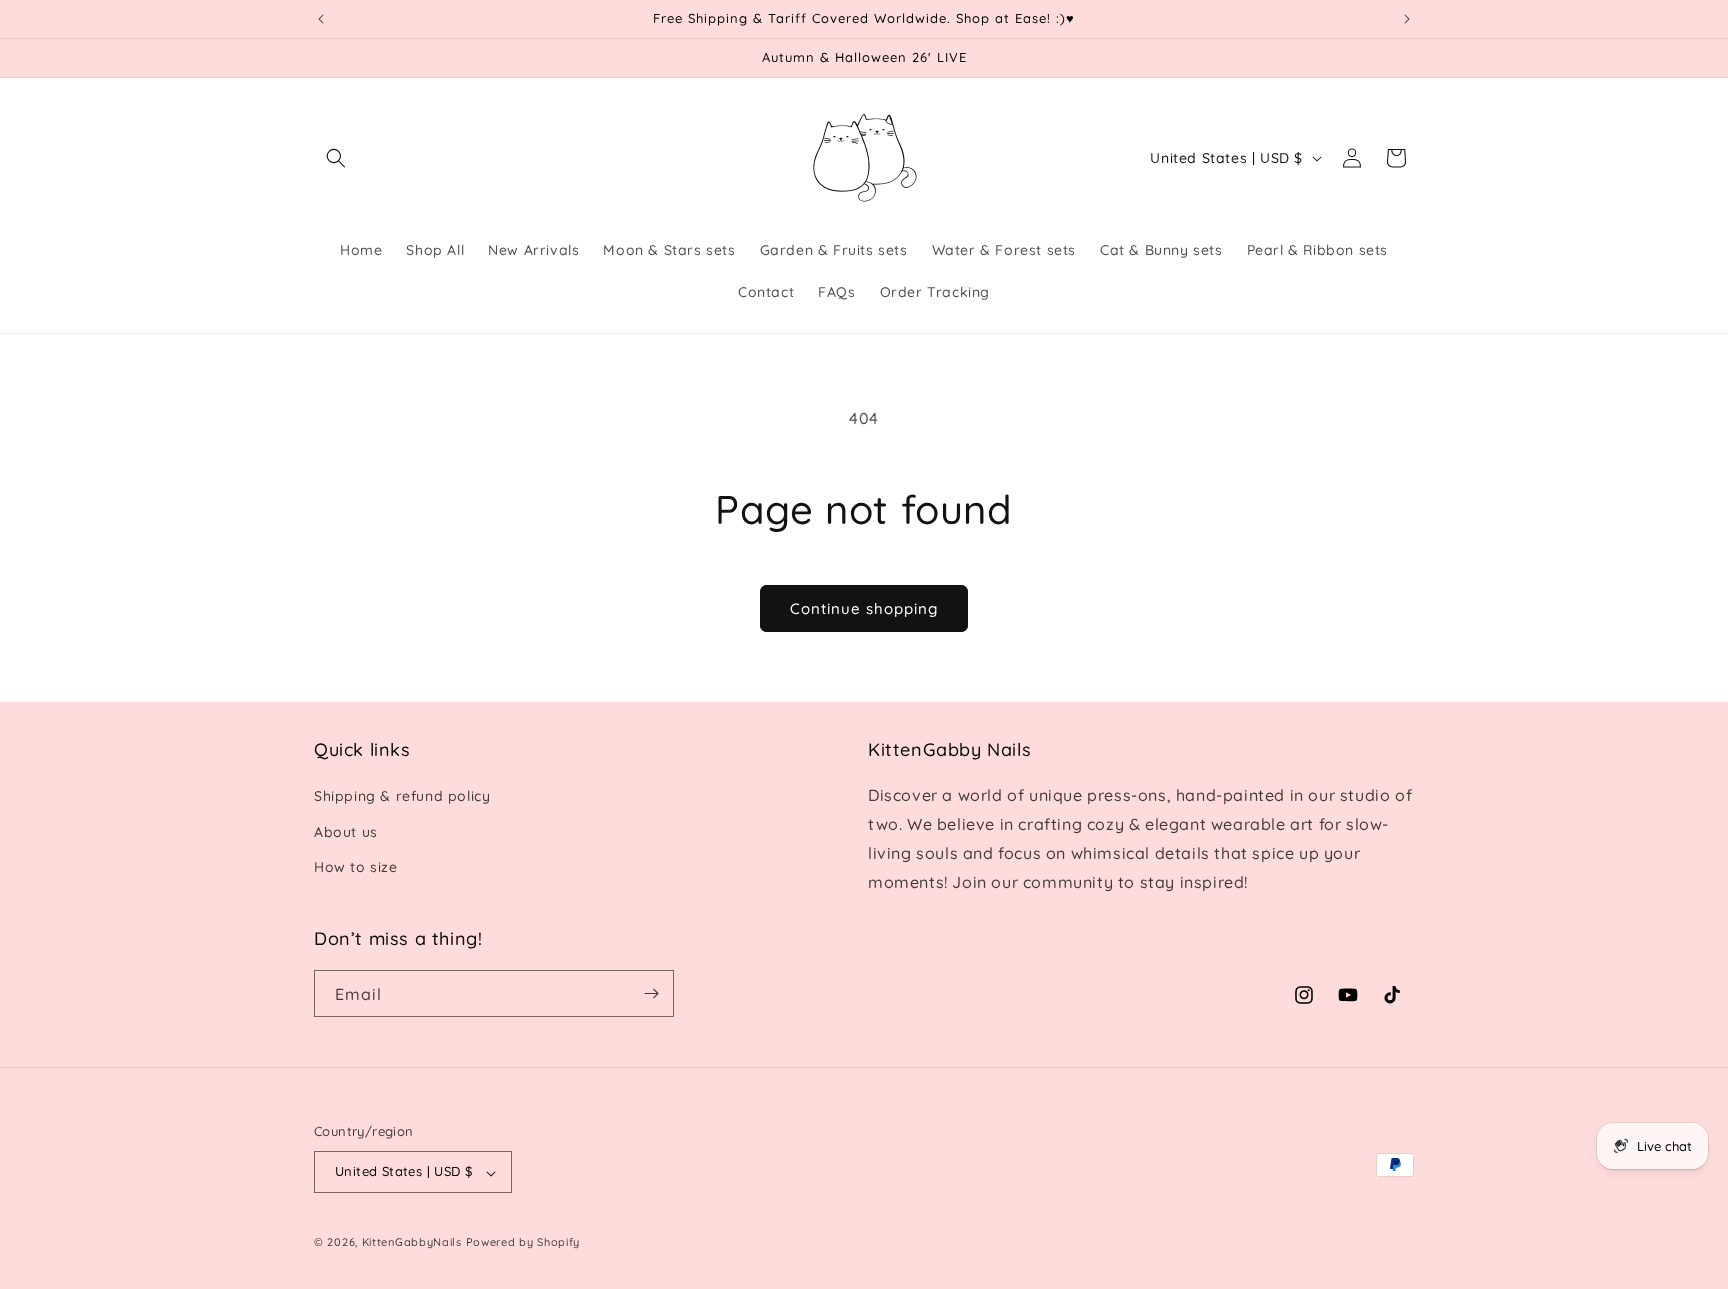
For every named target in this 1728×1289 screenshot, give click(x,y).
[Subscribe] (651, 993)
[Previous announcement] (321, 19)
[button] (336, 158)
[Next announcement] (1407, 19)
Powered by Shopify (523, 1243)
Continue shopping (864, 608)
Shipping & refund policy (402, 797)
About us (346, 832)
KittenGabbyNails (412, 1243)
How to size (356, 867)
